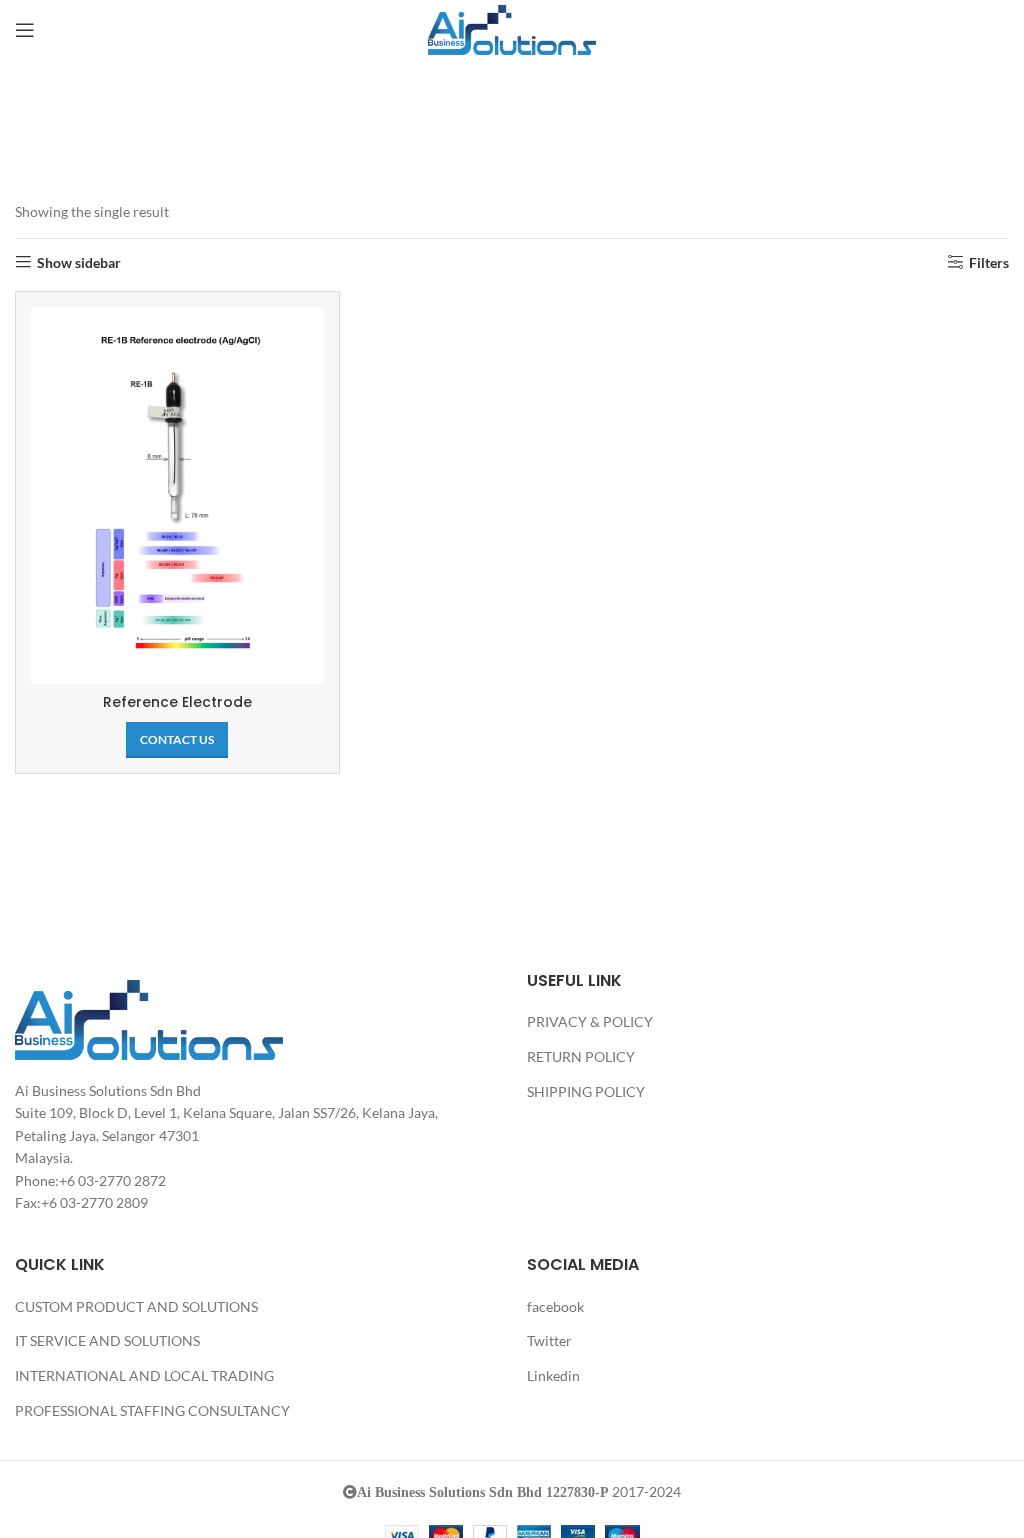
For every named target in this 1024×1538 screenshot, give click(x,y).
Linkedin (553, 1375)
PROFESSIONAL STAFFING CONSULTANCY (152, 1410)
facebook (555, 1306)
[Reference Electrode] (177, 495)
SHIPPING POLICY (586, 1091)
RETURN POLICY (581, 1056)
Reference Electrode (177, 702)
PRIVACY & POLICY (590, 1021)
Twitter (549, 1340)
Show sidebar (79, 262)
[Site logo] (512, 28)
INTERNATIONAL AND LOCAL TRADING (144, 1375)
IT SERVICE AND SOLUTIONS (107, 1340)
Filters (989, 262)
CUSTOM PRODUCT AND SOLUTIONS (136, 1306)
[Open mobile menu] (25, 30)
